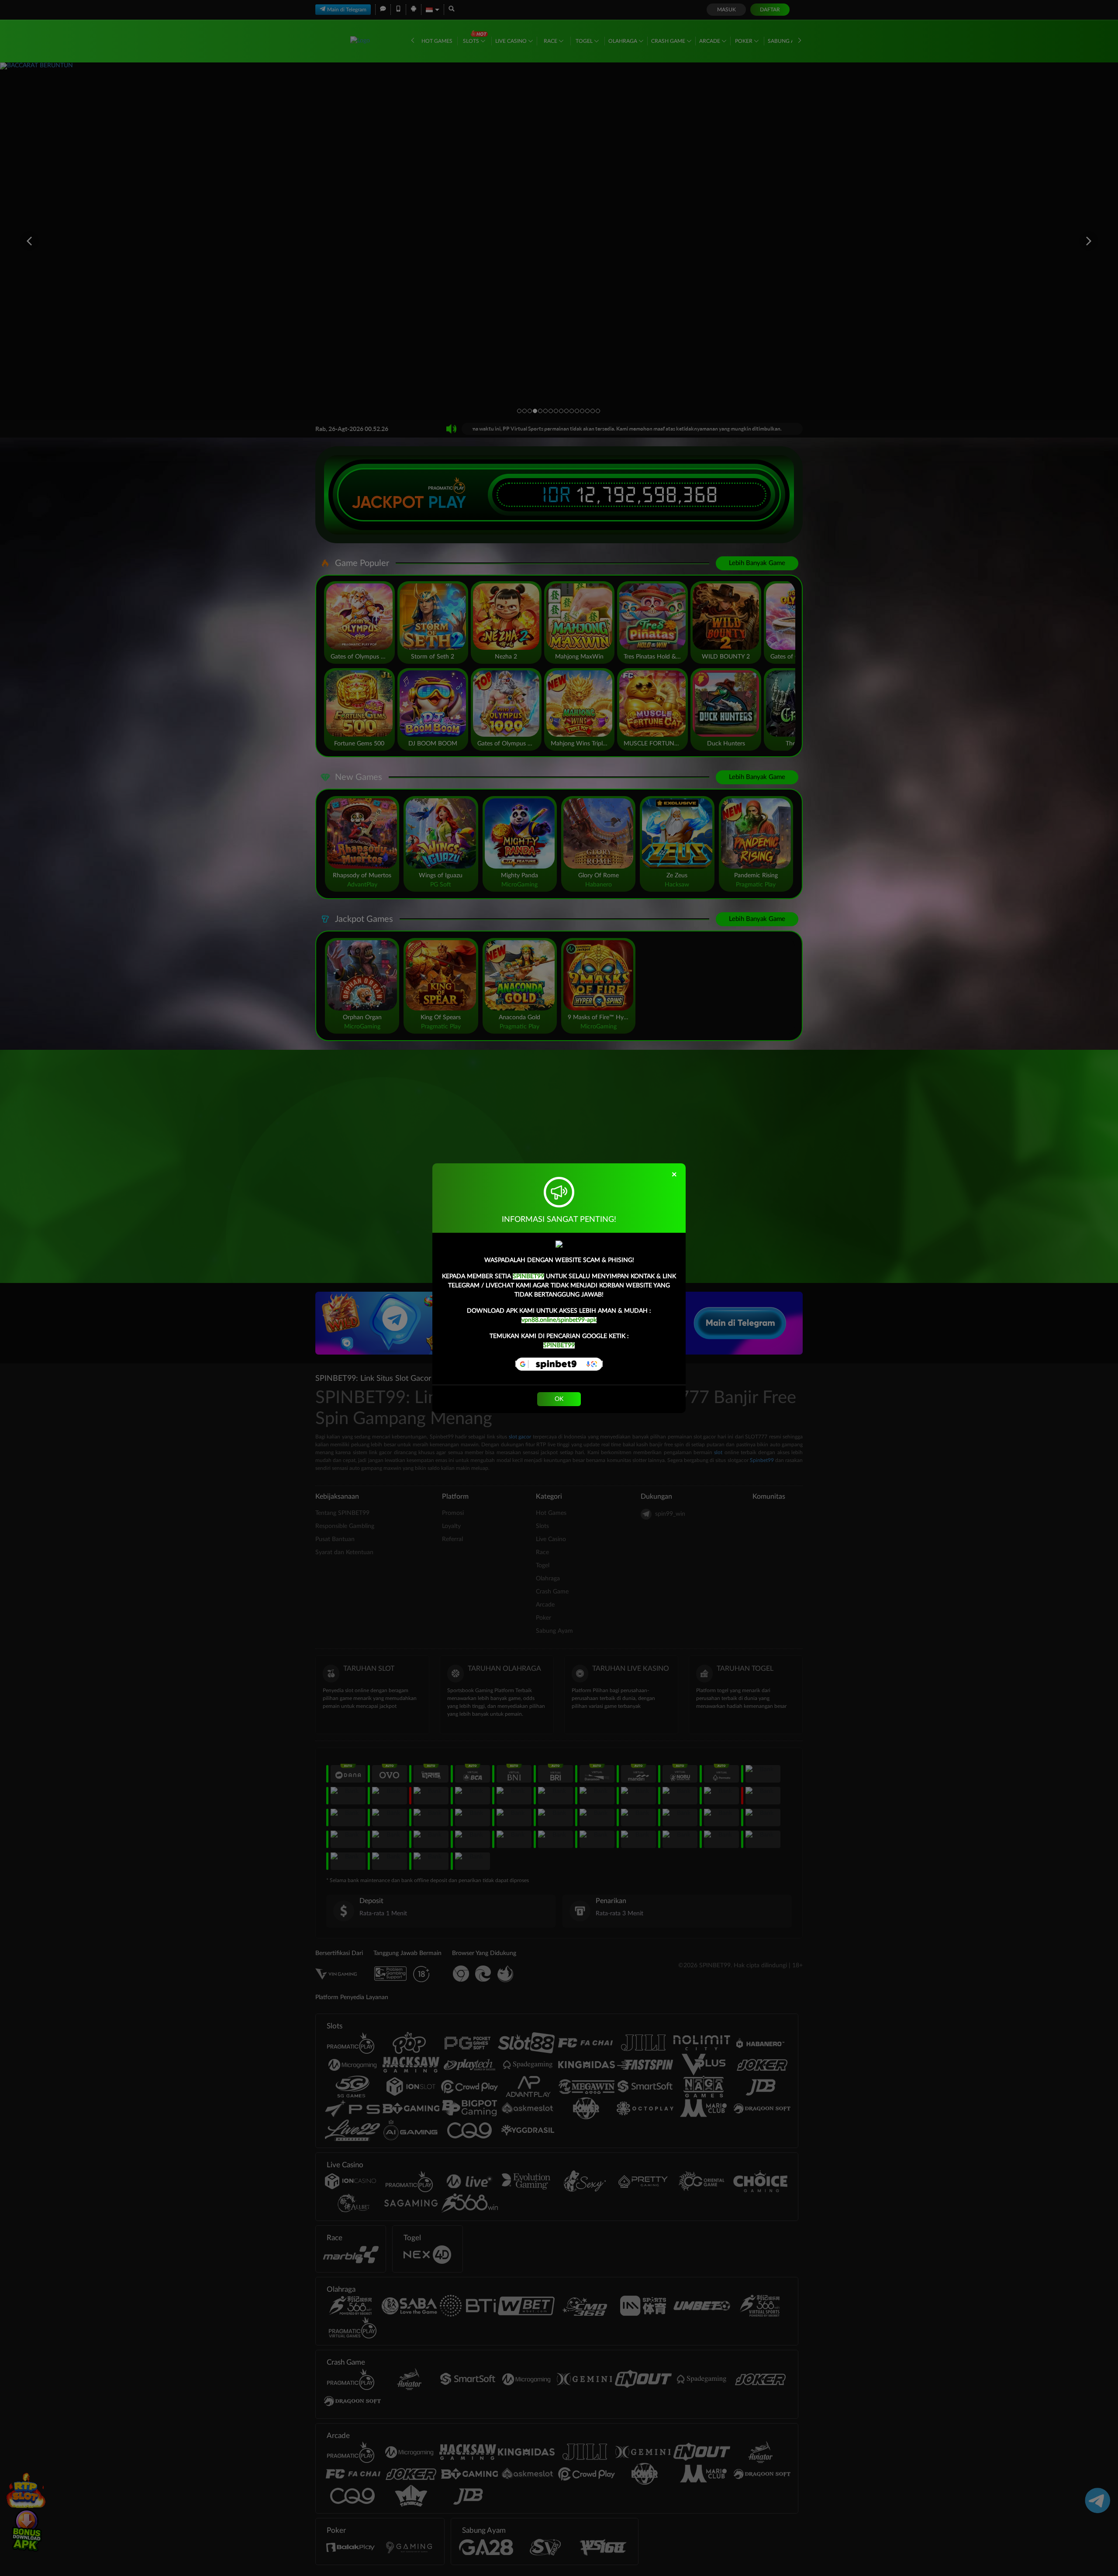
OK (559, 1399)
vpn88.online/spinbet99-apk (559, 1320)
